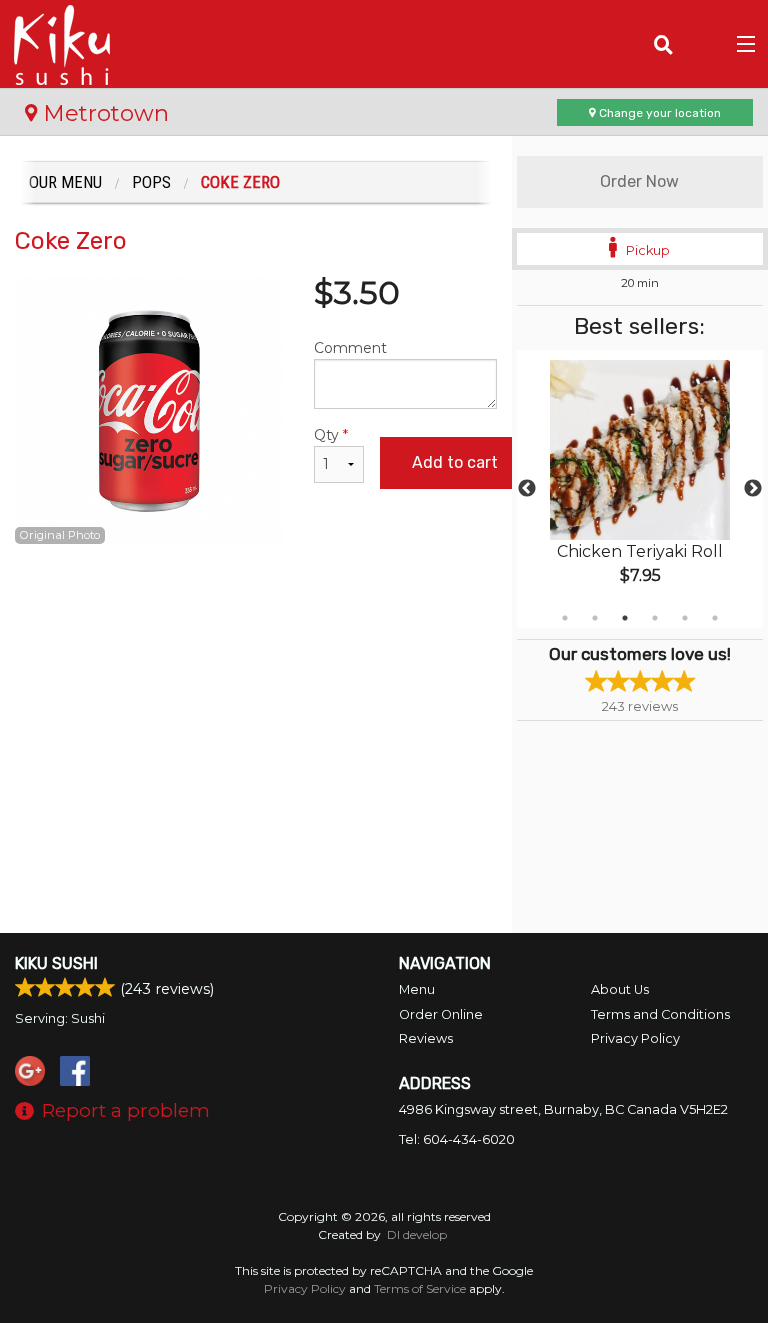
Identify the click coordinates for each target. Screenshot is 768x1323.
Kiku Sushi (56, 963)
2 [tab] (595, 618)
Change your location (658, 113)
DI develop (417, 1234)
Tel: (457, 1139)
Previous (527, 489)
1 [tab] (565, 618)
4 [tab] (655, 618)
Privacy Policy (635, 1038)
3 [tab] (625, 618)
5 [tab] (685, 618)
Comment (350, 348)
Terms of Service (420, 1288)
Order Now (639, 181)
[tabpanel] (640, 489)
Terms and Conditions (660, 1014)
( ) (714, 43)
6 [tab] (715, 618)
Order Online (441, 1014)
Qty (331, 435)
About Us (620, 989)
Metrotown (103, 113)
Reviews (426, 1038)
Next (753, 489)
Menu (417, 989)
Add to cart (455, 462)
